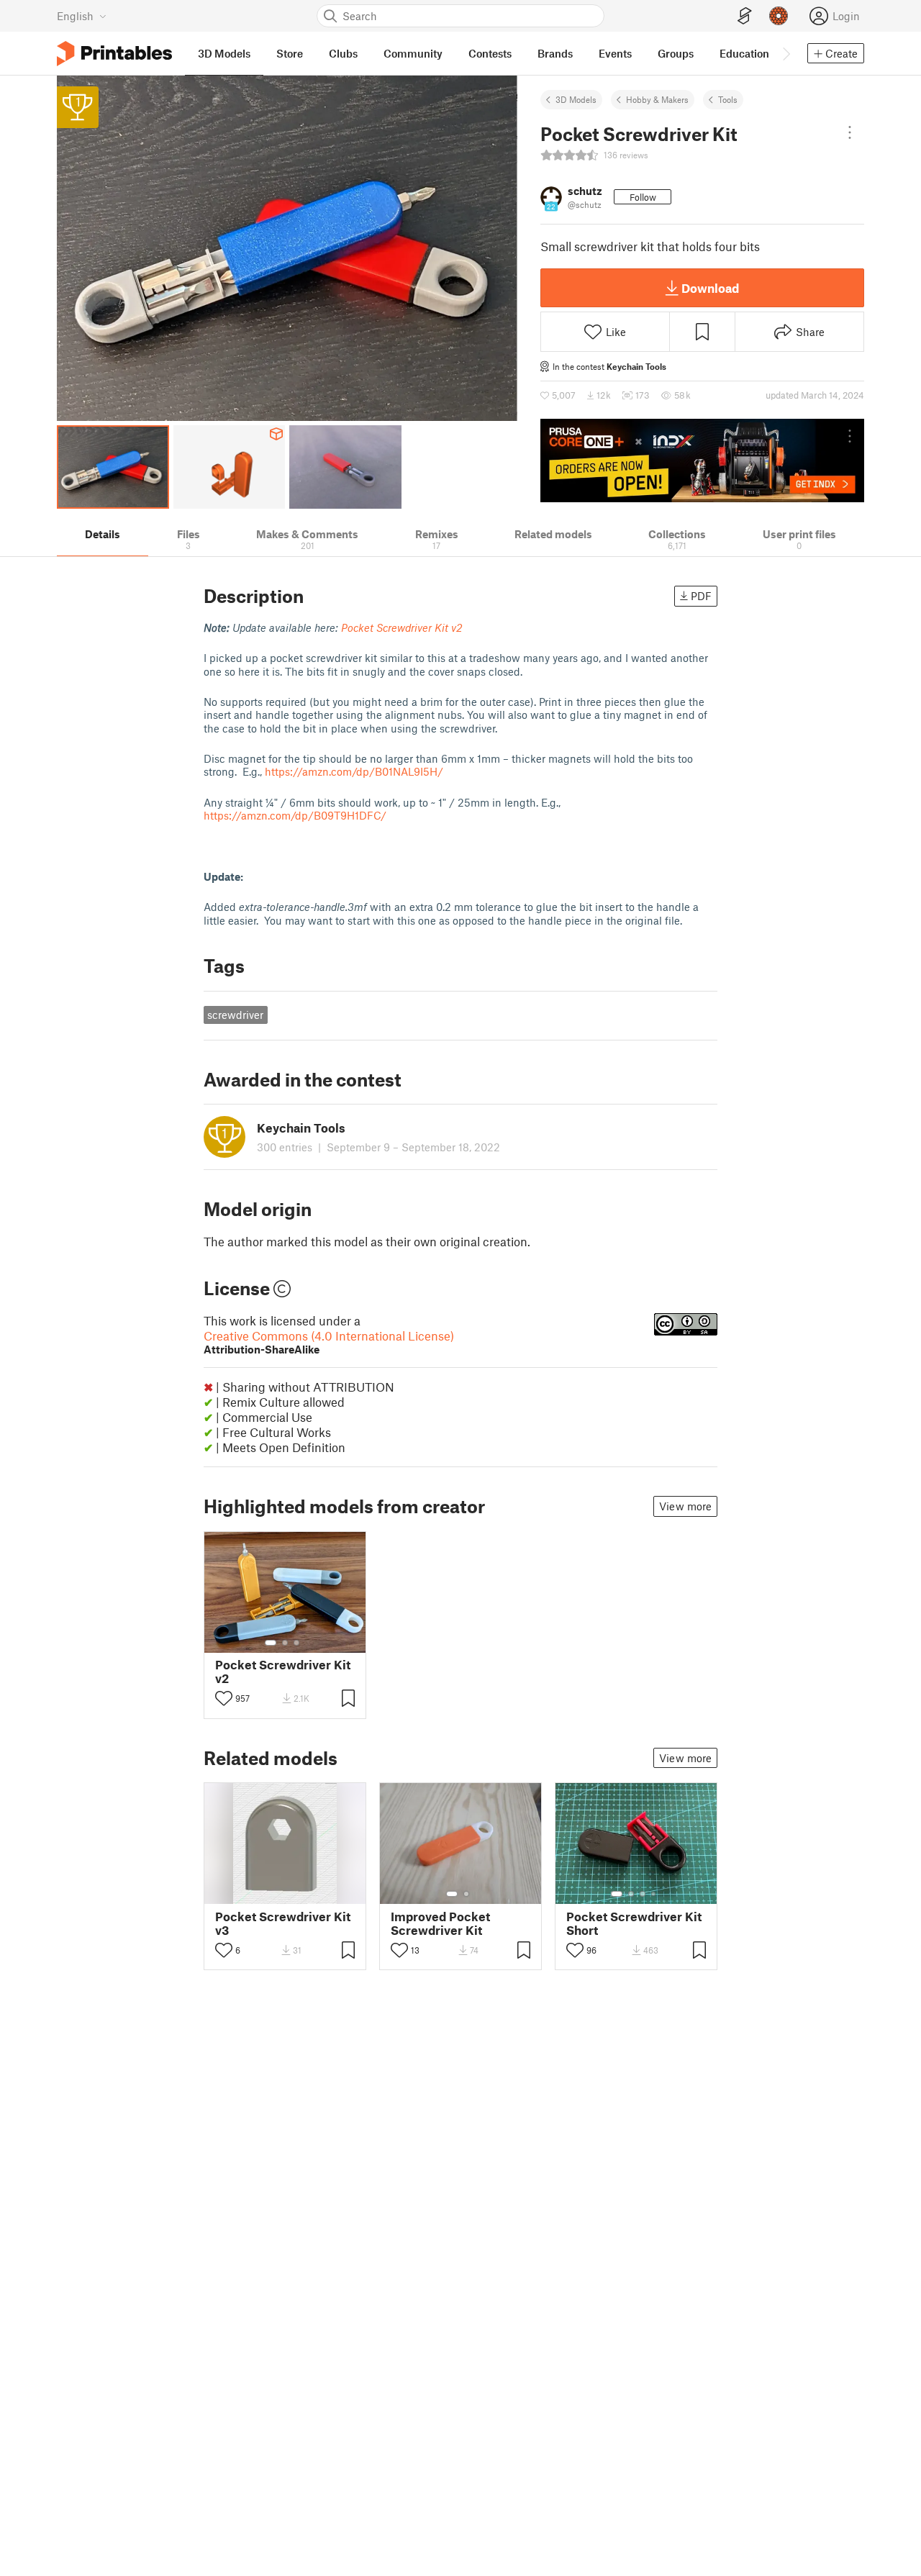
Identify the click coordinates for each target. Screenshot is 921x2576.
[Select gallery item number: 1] (271, 1643)
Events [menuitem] (615, 53)
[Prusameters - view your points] (779, 16)
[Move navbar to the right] (786, 53)
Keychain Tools (636, 366)
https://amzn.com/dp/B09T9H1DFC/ (295, 815)
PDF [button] (701, 596)
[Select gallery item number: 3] (296, 1643)
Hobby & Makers (657, 99)
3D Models (576, 99)
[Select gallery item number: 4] (654, 1894)
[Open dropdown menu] (850, 132)
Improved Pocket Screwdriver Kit (440, 1923)
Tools (728, 99)
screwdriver (235, 1015)
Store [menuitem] (290, 53)
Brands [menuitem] (555, 53)
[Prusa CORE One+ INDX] (702, 461)
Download (710, 288)
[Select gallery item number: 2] (285, 1643)
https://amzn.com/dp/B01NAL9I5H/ (354, 771)
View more (685, 1506)
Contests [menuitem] (490, 53)
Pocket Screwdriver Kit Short (634, 1923)
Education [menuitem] (744, 53)
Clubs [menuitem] (343, 53)
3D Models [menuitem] (224, 53)
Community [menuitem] (413, 53)
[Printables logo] (114, 54)
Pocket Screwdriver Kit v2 (283, 1672)
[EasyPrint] (745, 16)
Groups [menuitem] (676, 53)
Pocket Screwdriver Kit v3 (283, 1923)
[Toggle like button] (224, 1698)
